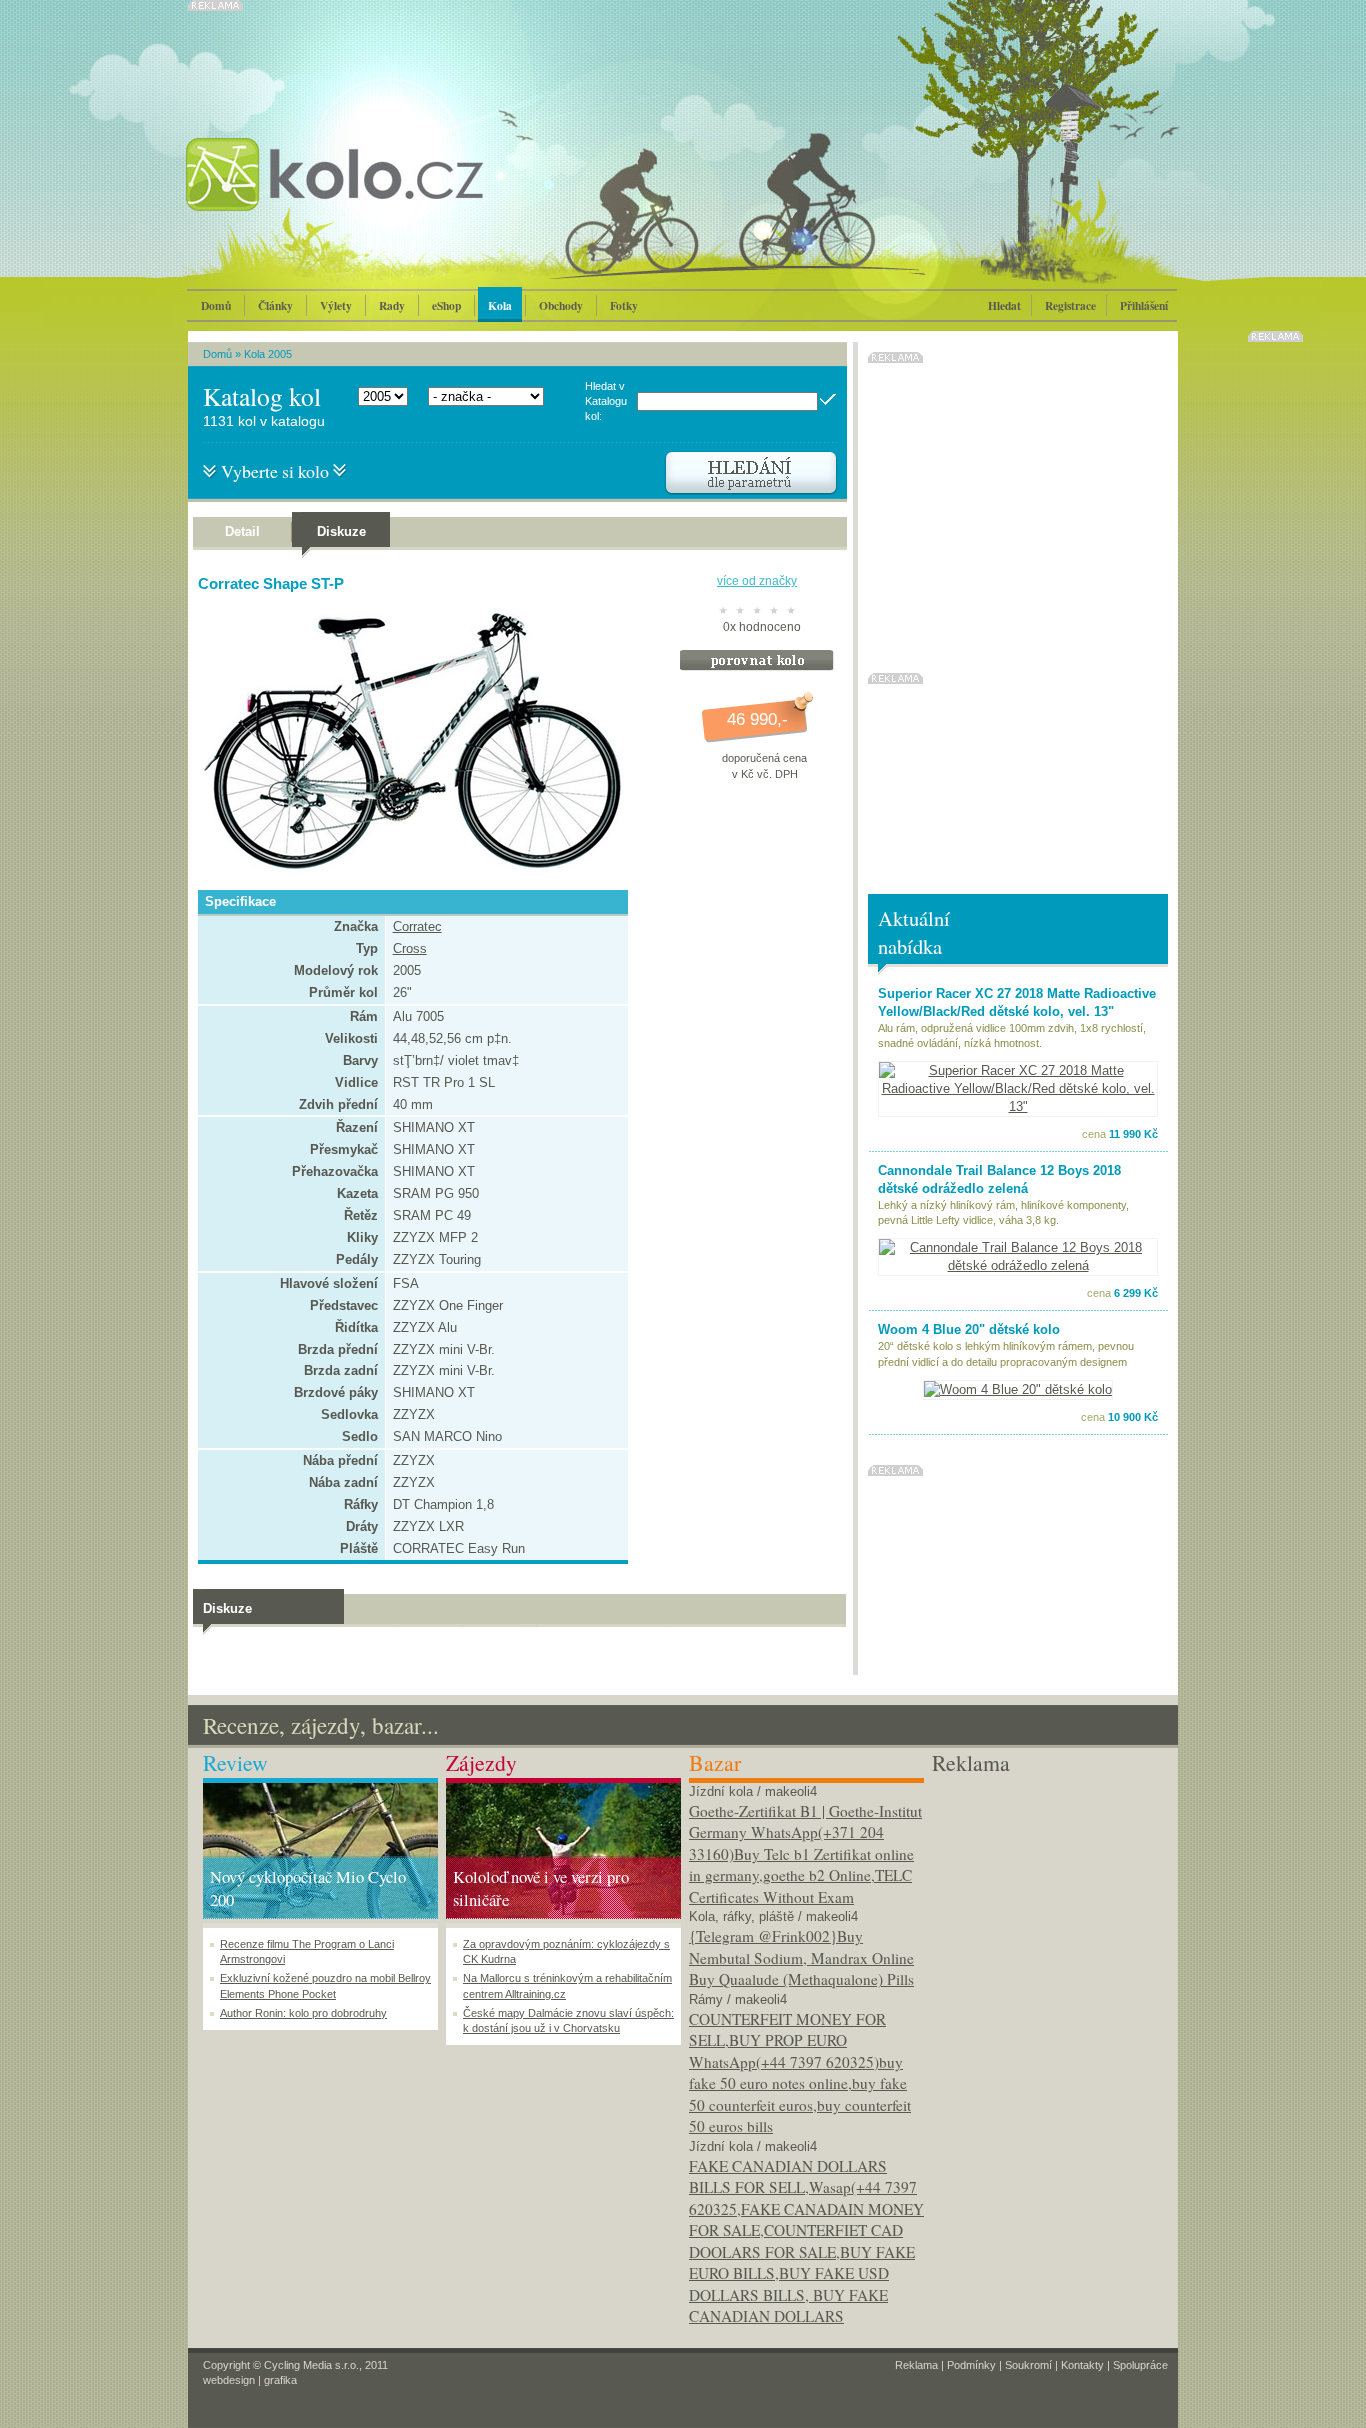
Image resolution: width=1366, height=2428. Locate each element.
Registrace (1070, 305)
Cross (410, 948)
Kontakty (1082, 2365)
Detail (242, 531)
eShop (446, 305)
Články (275, 305)
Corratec (417, 926)
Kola (500, 305)
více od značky (757, 581)
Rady (392, 305)
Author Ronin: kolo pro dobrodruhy (303, 2013)
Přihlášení (1144, 305)
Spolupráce (1140, 2365)
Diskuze (341, 531)
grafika (280, 2380)
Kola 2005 (268, 354)
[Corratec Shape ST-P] (408, 871)
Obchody (561, 305)
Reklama (916, 2365)
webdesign (229, 2380)
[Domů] (388, 195)
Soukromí (1028, 2365)
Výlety (336, 305)
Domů (216, 305)
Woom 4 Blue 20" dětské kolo (969, 1329)
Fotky (624, 305)
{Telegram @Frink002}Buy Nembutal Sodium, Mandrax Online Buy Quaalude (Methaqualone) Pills (801, 1957)
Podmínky (971, 2365)
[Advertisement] (1049, 1903)
